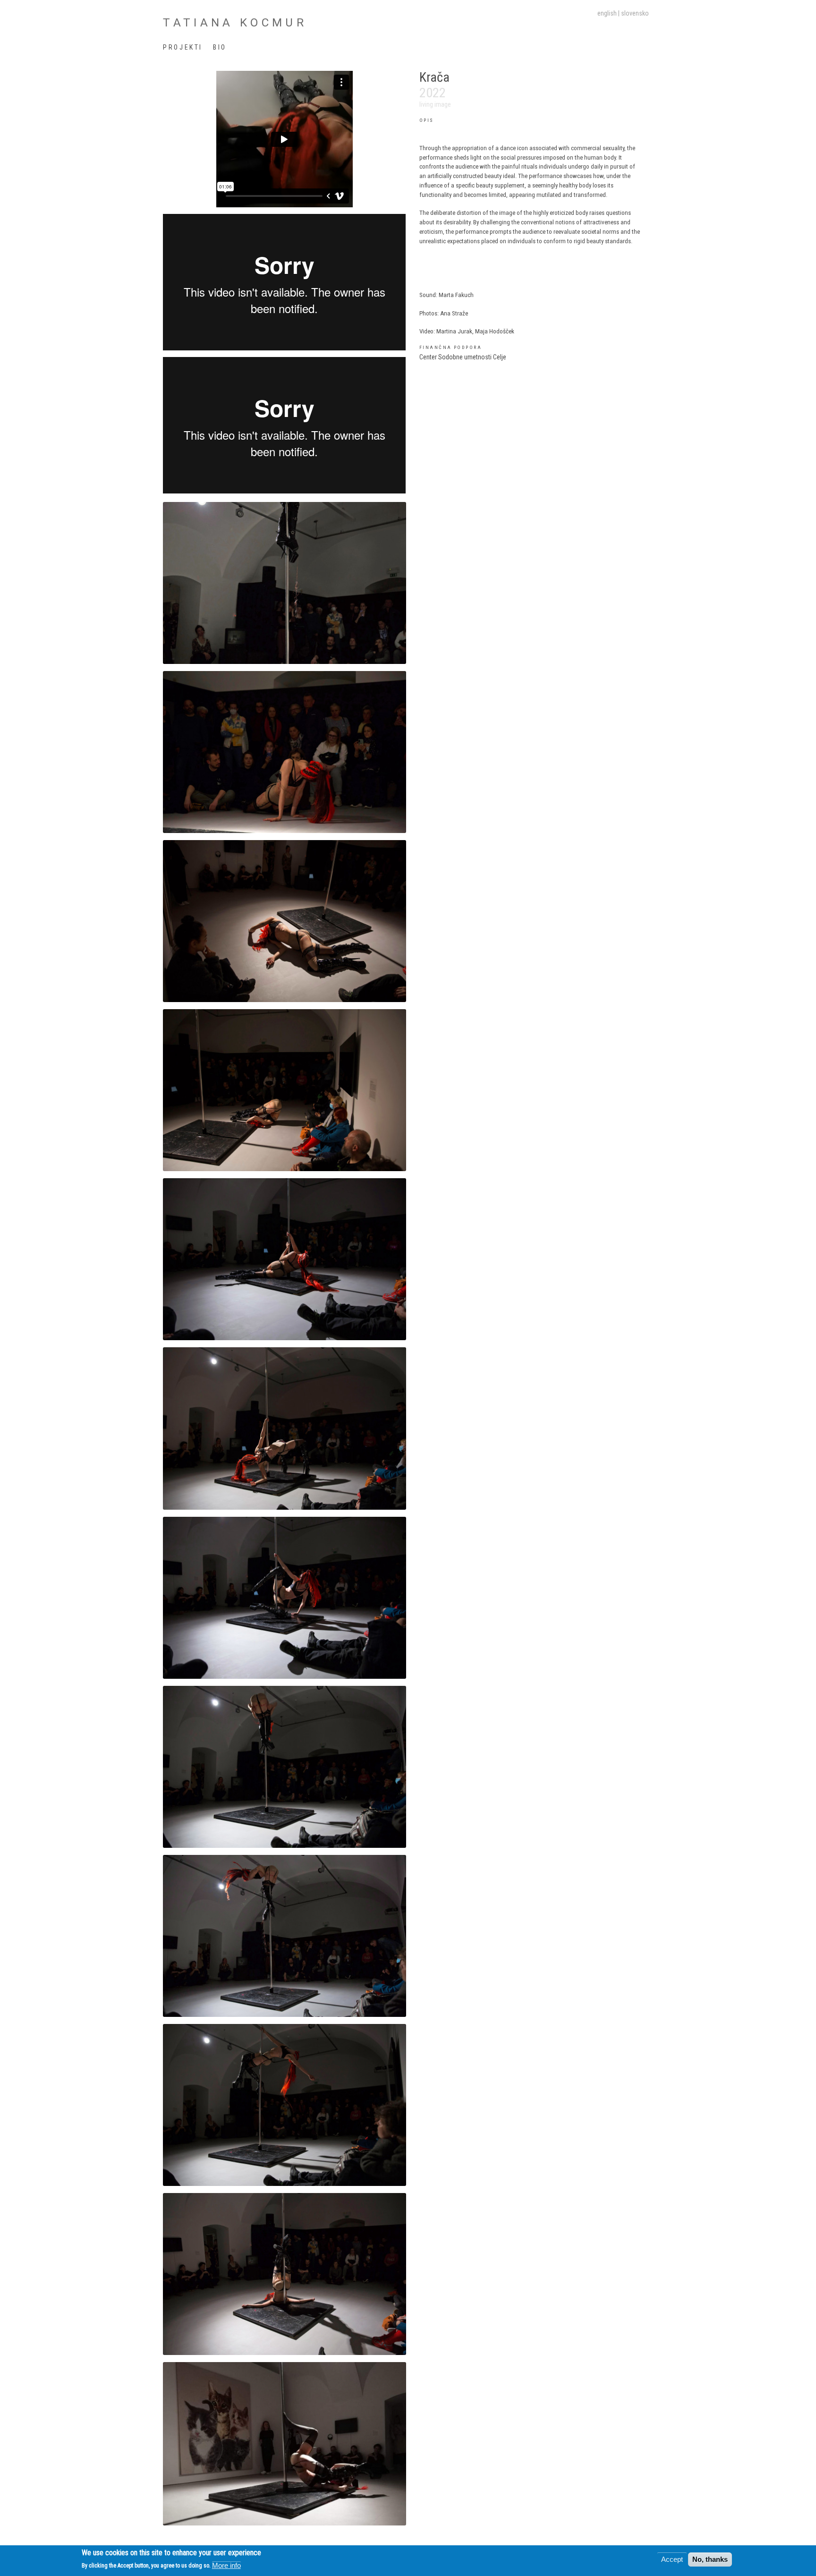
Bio (220, 47)
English (607, 13)
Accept (672, 2559)
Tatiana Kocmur (235, 22)
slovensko (635, 13)
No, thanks (710, 2559)
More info (226, 2565)
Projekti (183, 47)
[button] (284, 582)
